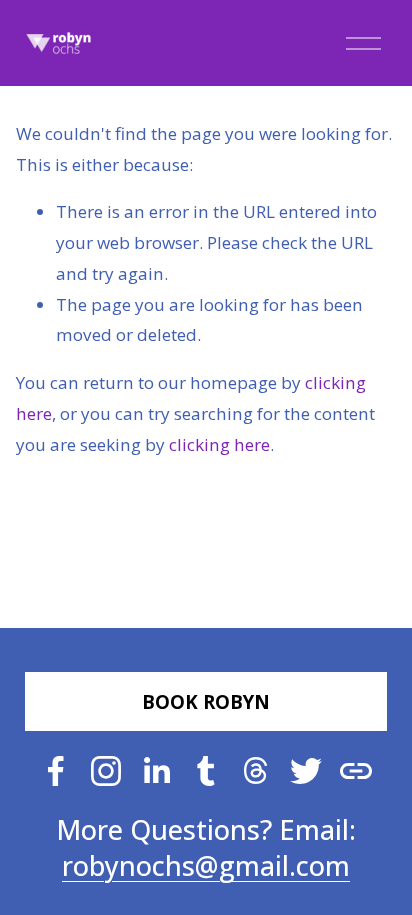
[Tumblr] (206, 771)
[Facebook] (56, 771)
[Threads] (256, 771)
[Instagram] (106, 771)
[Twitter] (306, 771)
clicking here (219, 444)
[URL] (356, 771)
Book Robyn (206, 701)
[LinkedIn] (156, 771)
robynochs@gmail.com (206, 866)
